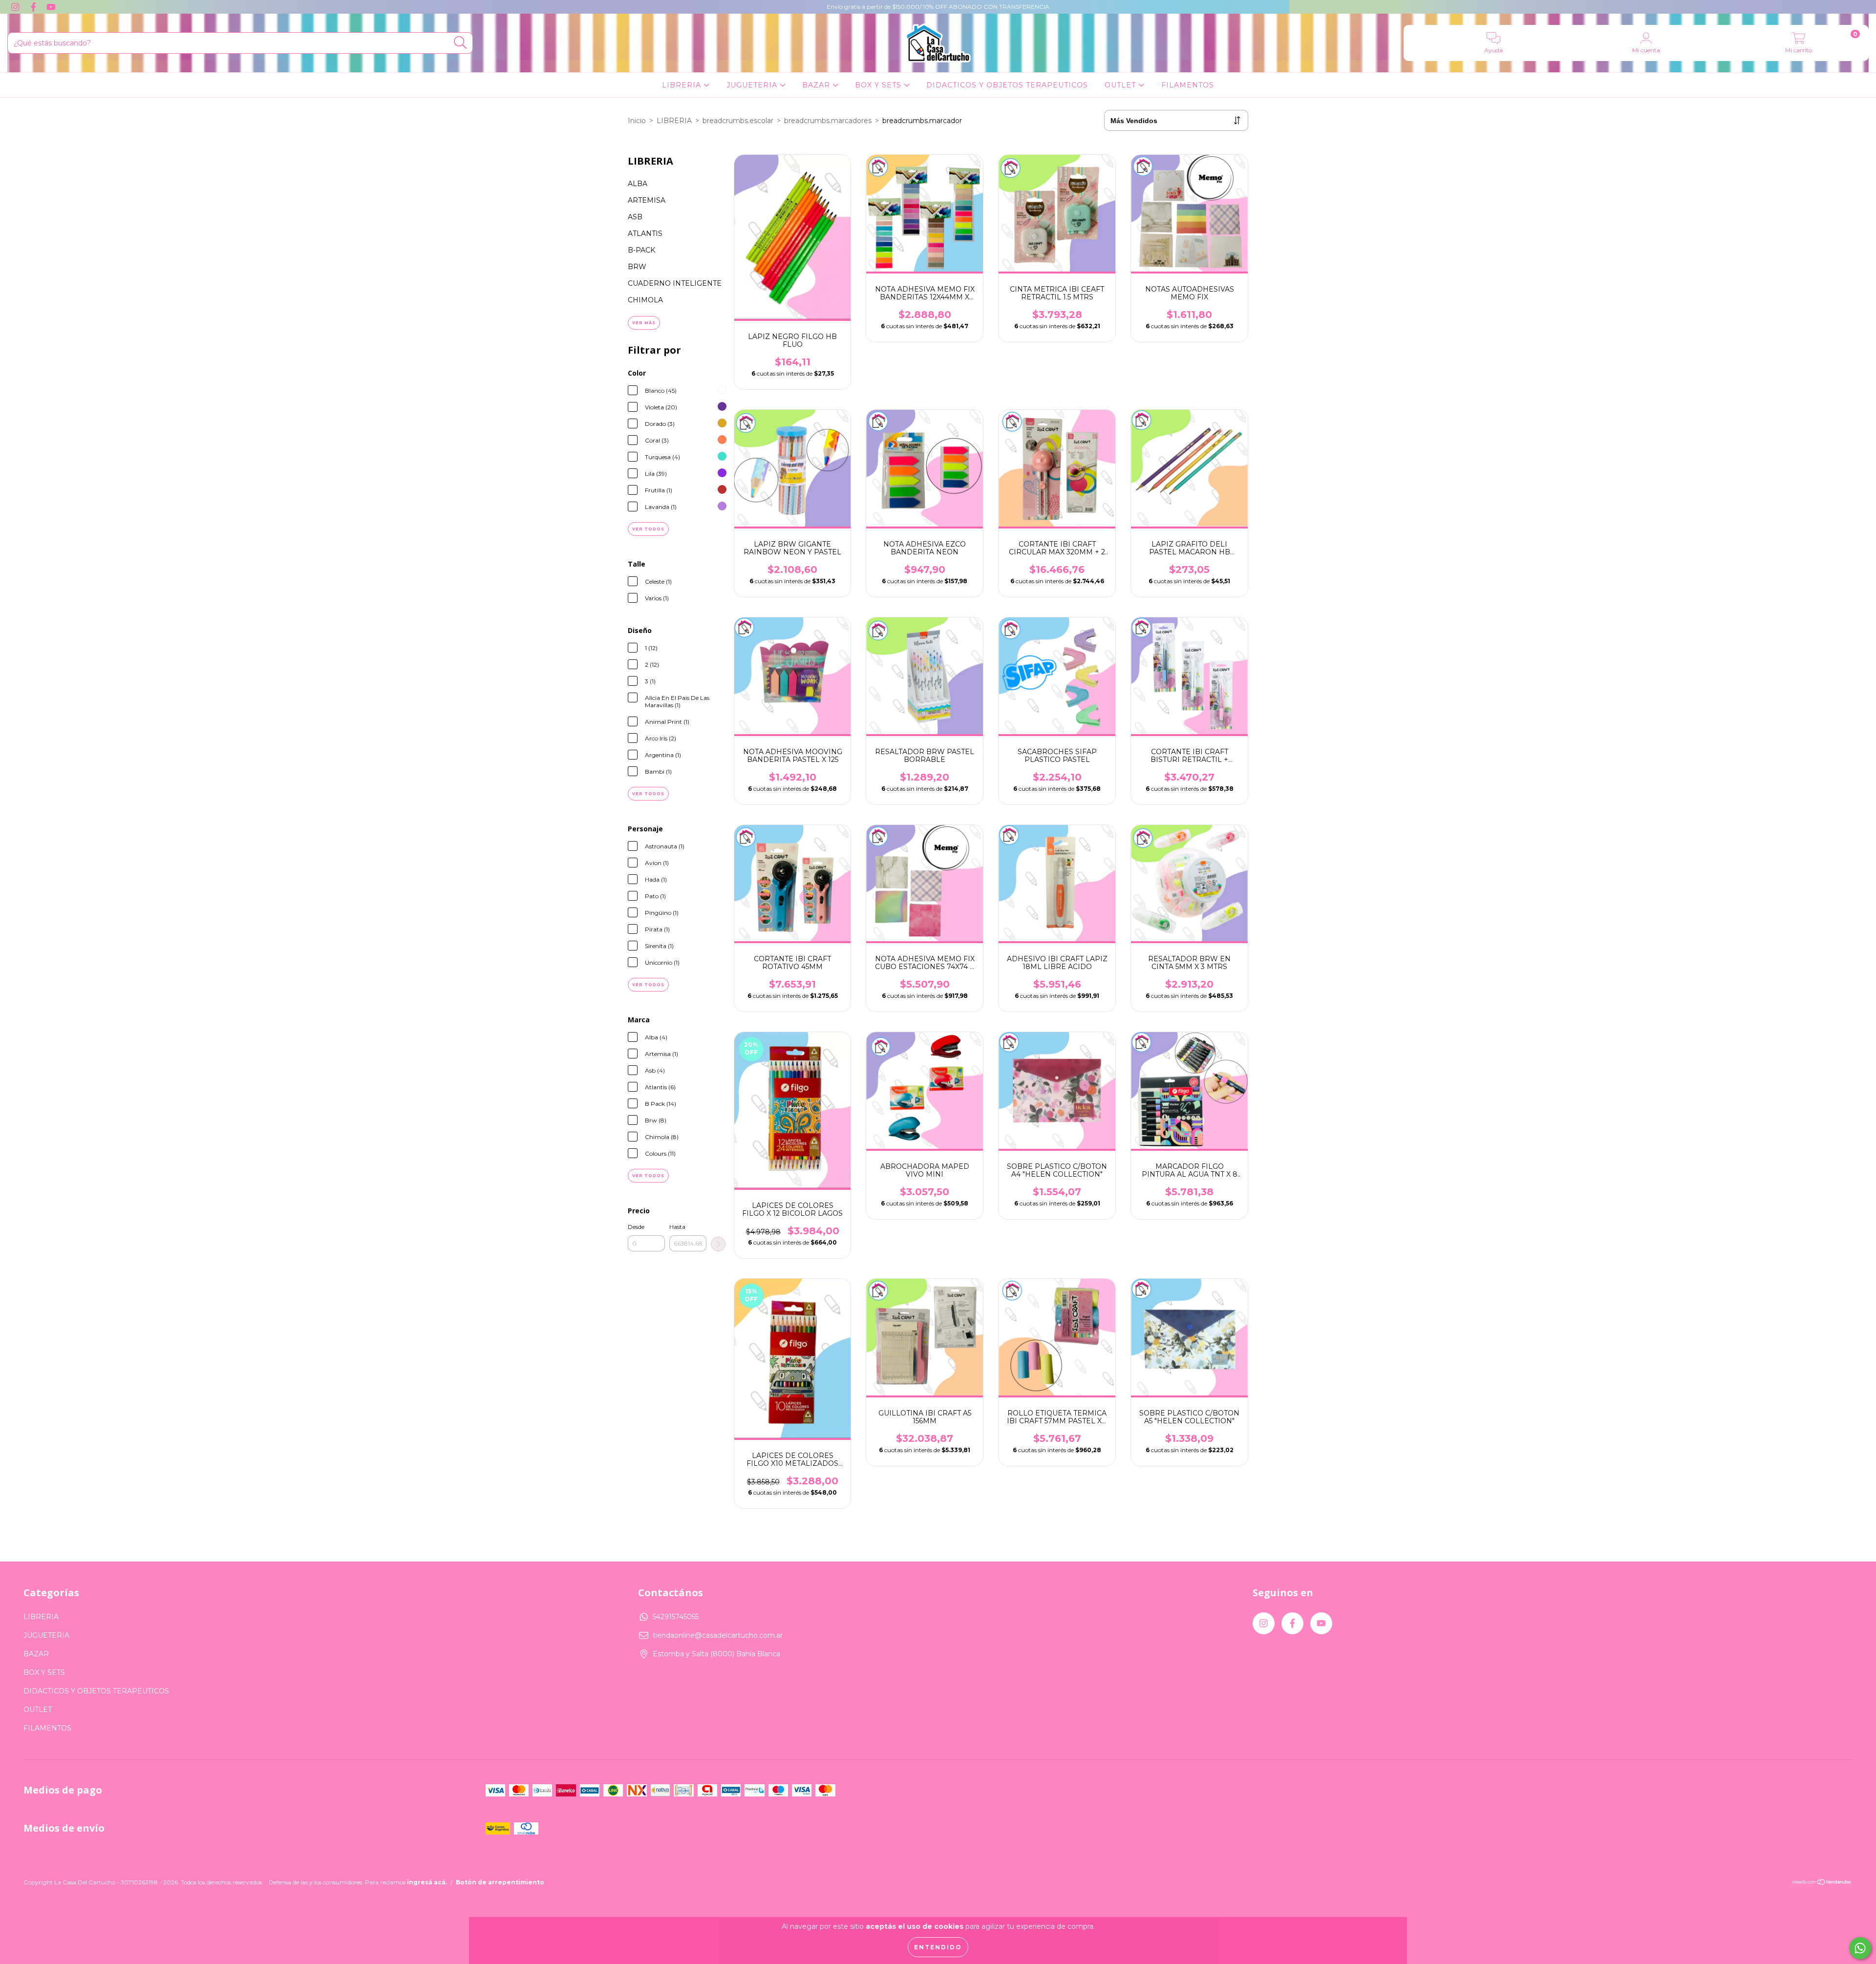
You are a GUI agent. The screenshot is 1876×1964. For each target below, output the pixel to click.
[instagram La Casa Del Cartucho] (16, 7)
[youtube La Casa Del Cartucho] (51, 7)
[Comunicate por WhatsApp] (1860, 1948)
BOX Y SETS (879, 85)
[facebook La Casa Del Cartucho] (34, 7)
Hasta (677, 1227)
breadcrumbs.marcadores (828, 121)
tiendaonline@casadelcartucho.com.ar (718, 1635)
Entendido (938, 1947)
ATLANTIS (645, 233)
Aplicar (718, 1244)
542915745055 (676, 1617)
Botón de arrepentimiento (500, 1882)
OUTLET (1121, 85)
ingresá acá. (427, 1882)
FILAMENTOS (1188, 85)
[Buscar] (460, 43)
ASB (635, 217)
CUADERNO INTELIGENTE (675, 283)
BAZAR (817, 85)
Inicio (637, 121)
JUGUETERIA (753, 85)
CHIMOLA (645, 300)
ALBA (638, 184)
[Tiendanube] (1822, 1883)
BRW (637, 267)
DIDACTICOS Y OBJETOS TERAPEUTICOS (1007, 85)
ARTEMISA (647, 200)
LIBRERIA (683, 85)
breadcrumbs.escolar (738, 121)
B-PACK (641, 250)
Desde (636, 1227)
